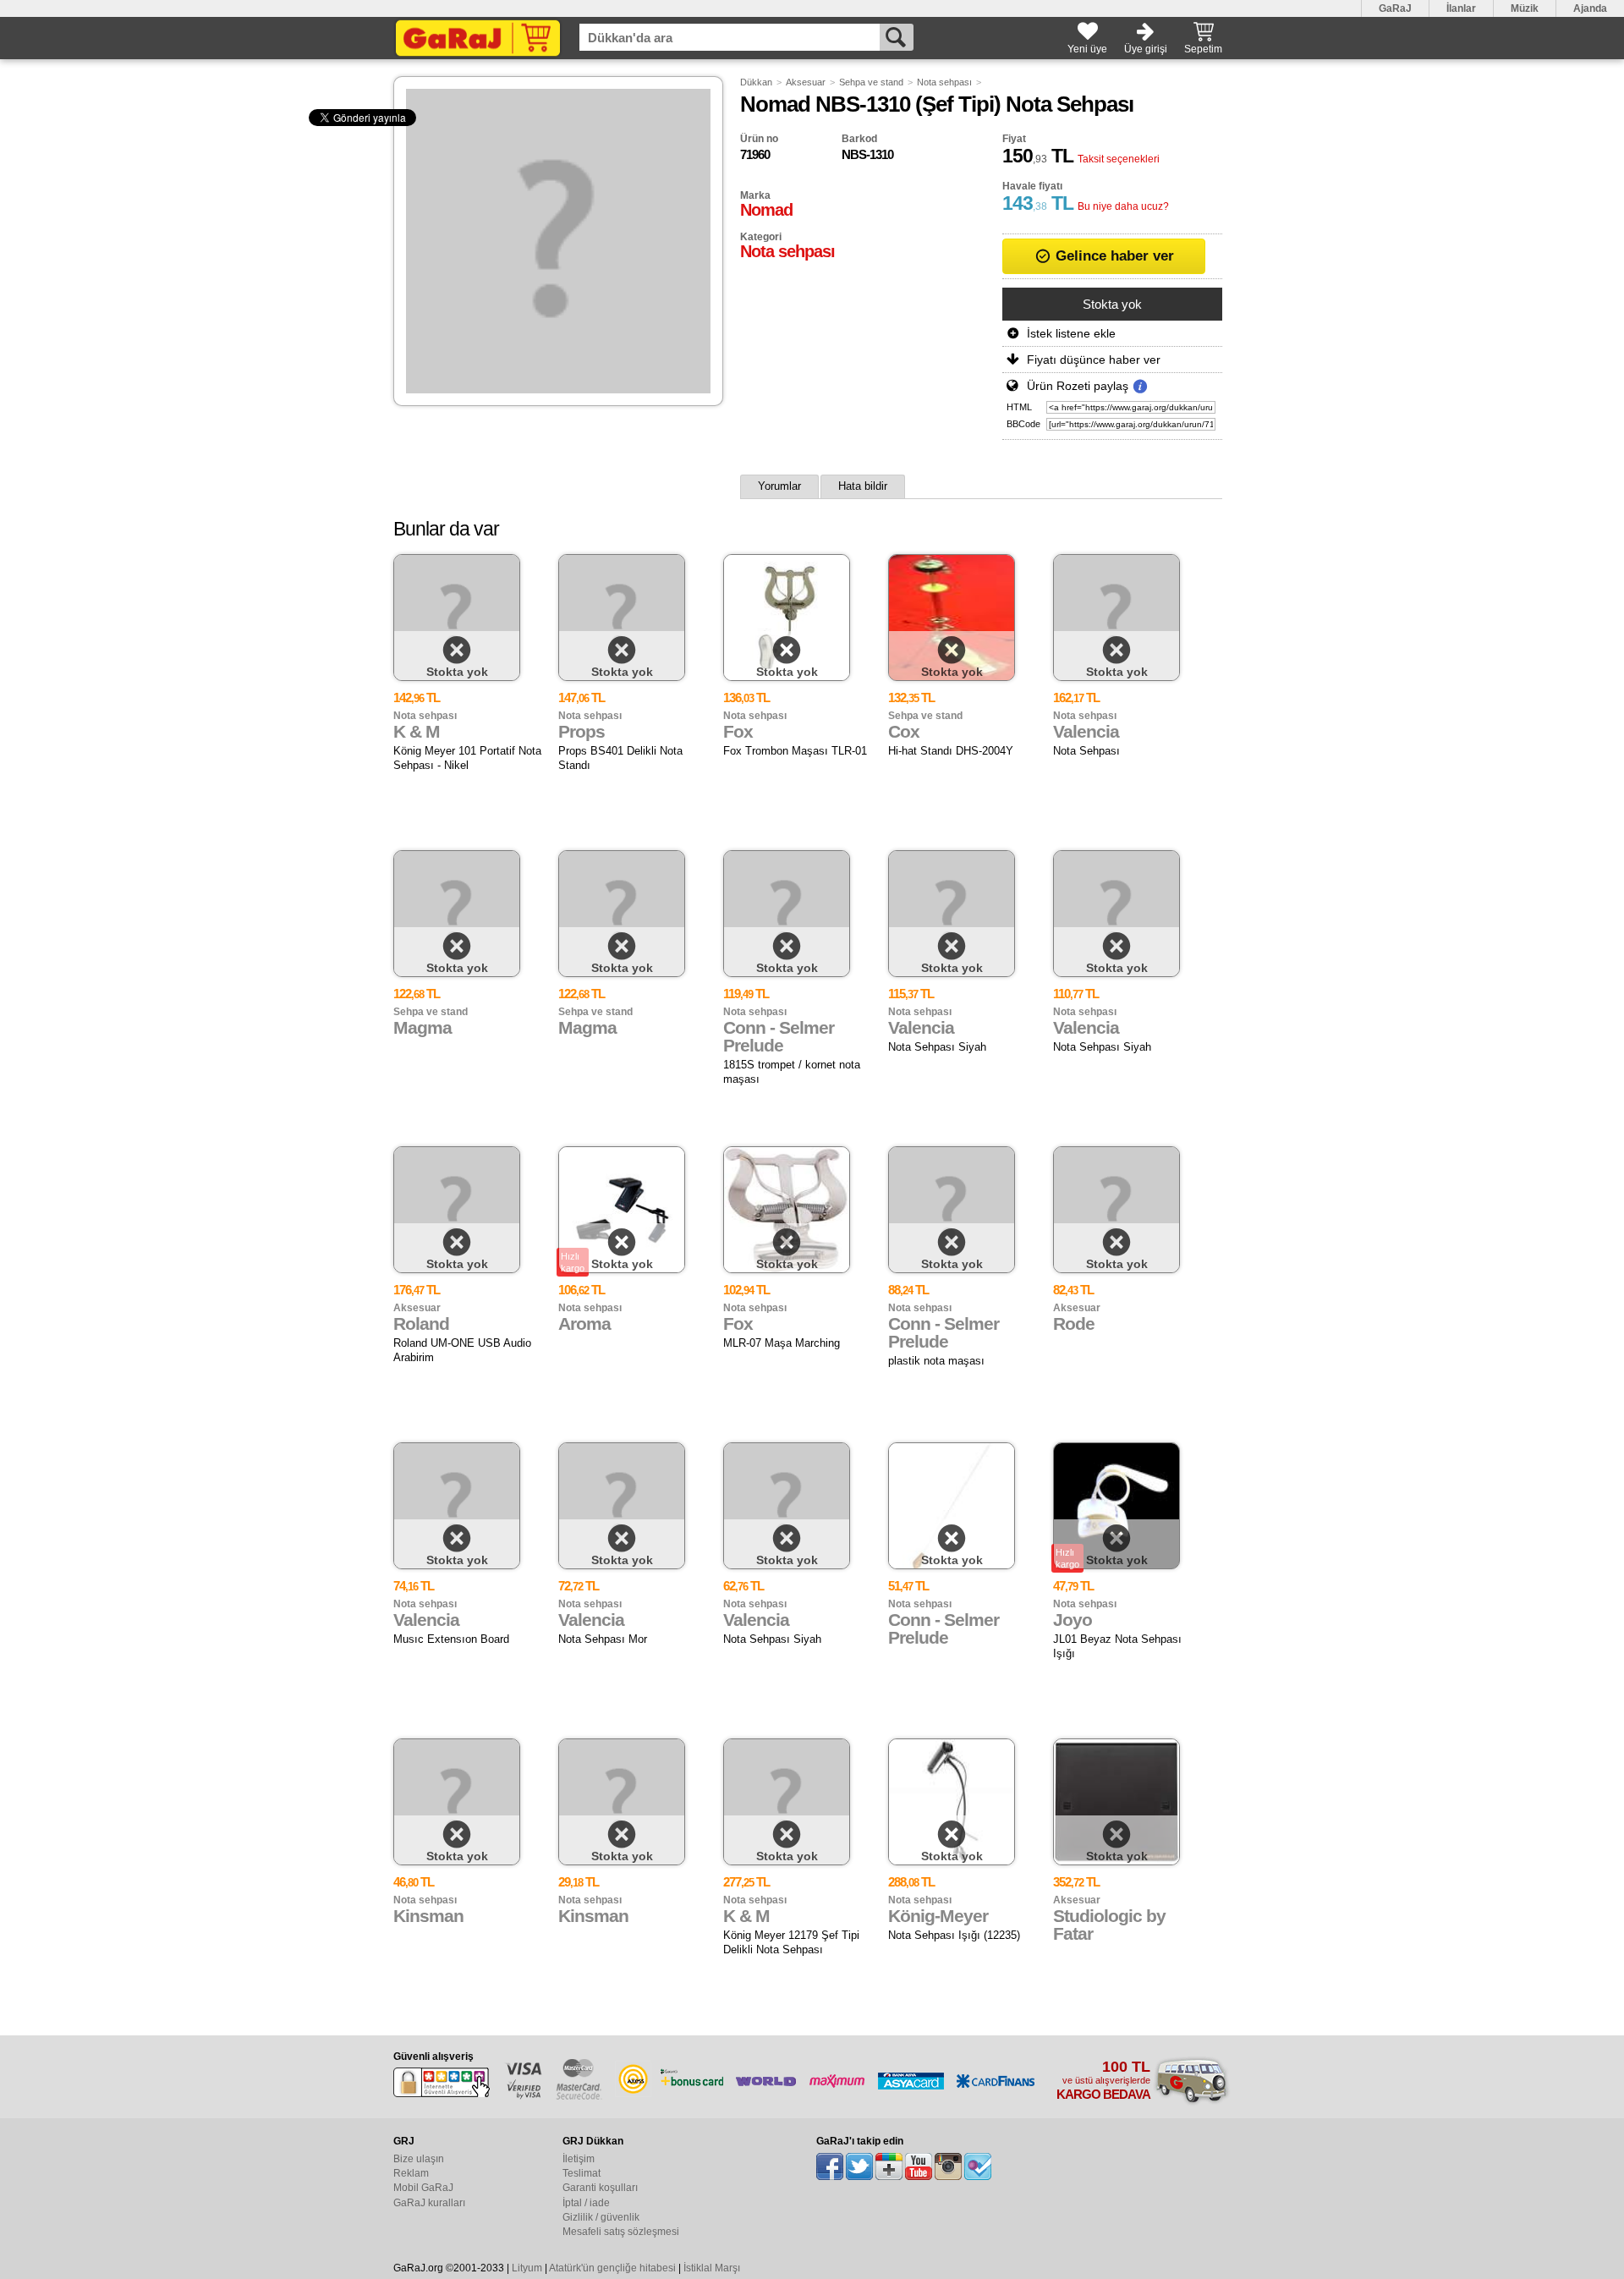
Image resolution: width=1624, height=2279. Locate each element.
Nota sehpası (944, 82)
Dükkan (756, 82)
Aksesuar (806, 82)
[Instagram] (948, 2166)
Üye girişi (1146, 49)
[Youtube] (919, 2166)
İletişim (579, 2159)
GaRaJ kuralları (429, 2203)
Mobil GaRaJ (423, 2188)
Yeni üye (1087, 49)
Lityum (527, 2268)
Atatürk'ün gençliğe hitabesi (612, 2268)
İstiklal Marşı (712, 2268)
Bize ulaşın (419, 2159)
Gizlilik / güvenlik (601, 2217)
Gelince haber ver (1113, 256)
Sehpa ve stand (871, 82)
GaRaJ (1395, 8)
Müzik (1525, 8)
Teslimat (582, 2173)
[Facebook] (830, 2166)
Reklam (411, 2173)
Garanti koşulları (600, 2188)
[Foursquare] (978, 2166)
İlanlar (1461, 8)
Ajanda (1590, 8)
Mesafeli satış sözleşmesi (621, 2232)
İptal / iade (586, 2203)
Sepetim (1203, 49)
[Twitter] (859, 2166)
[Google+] (889, 2166)
